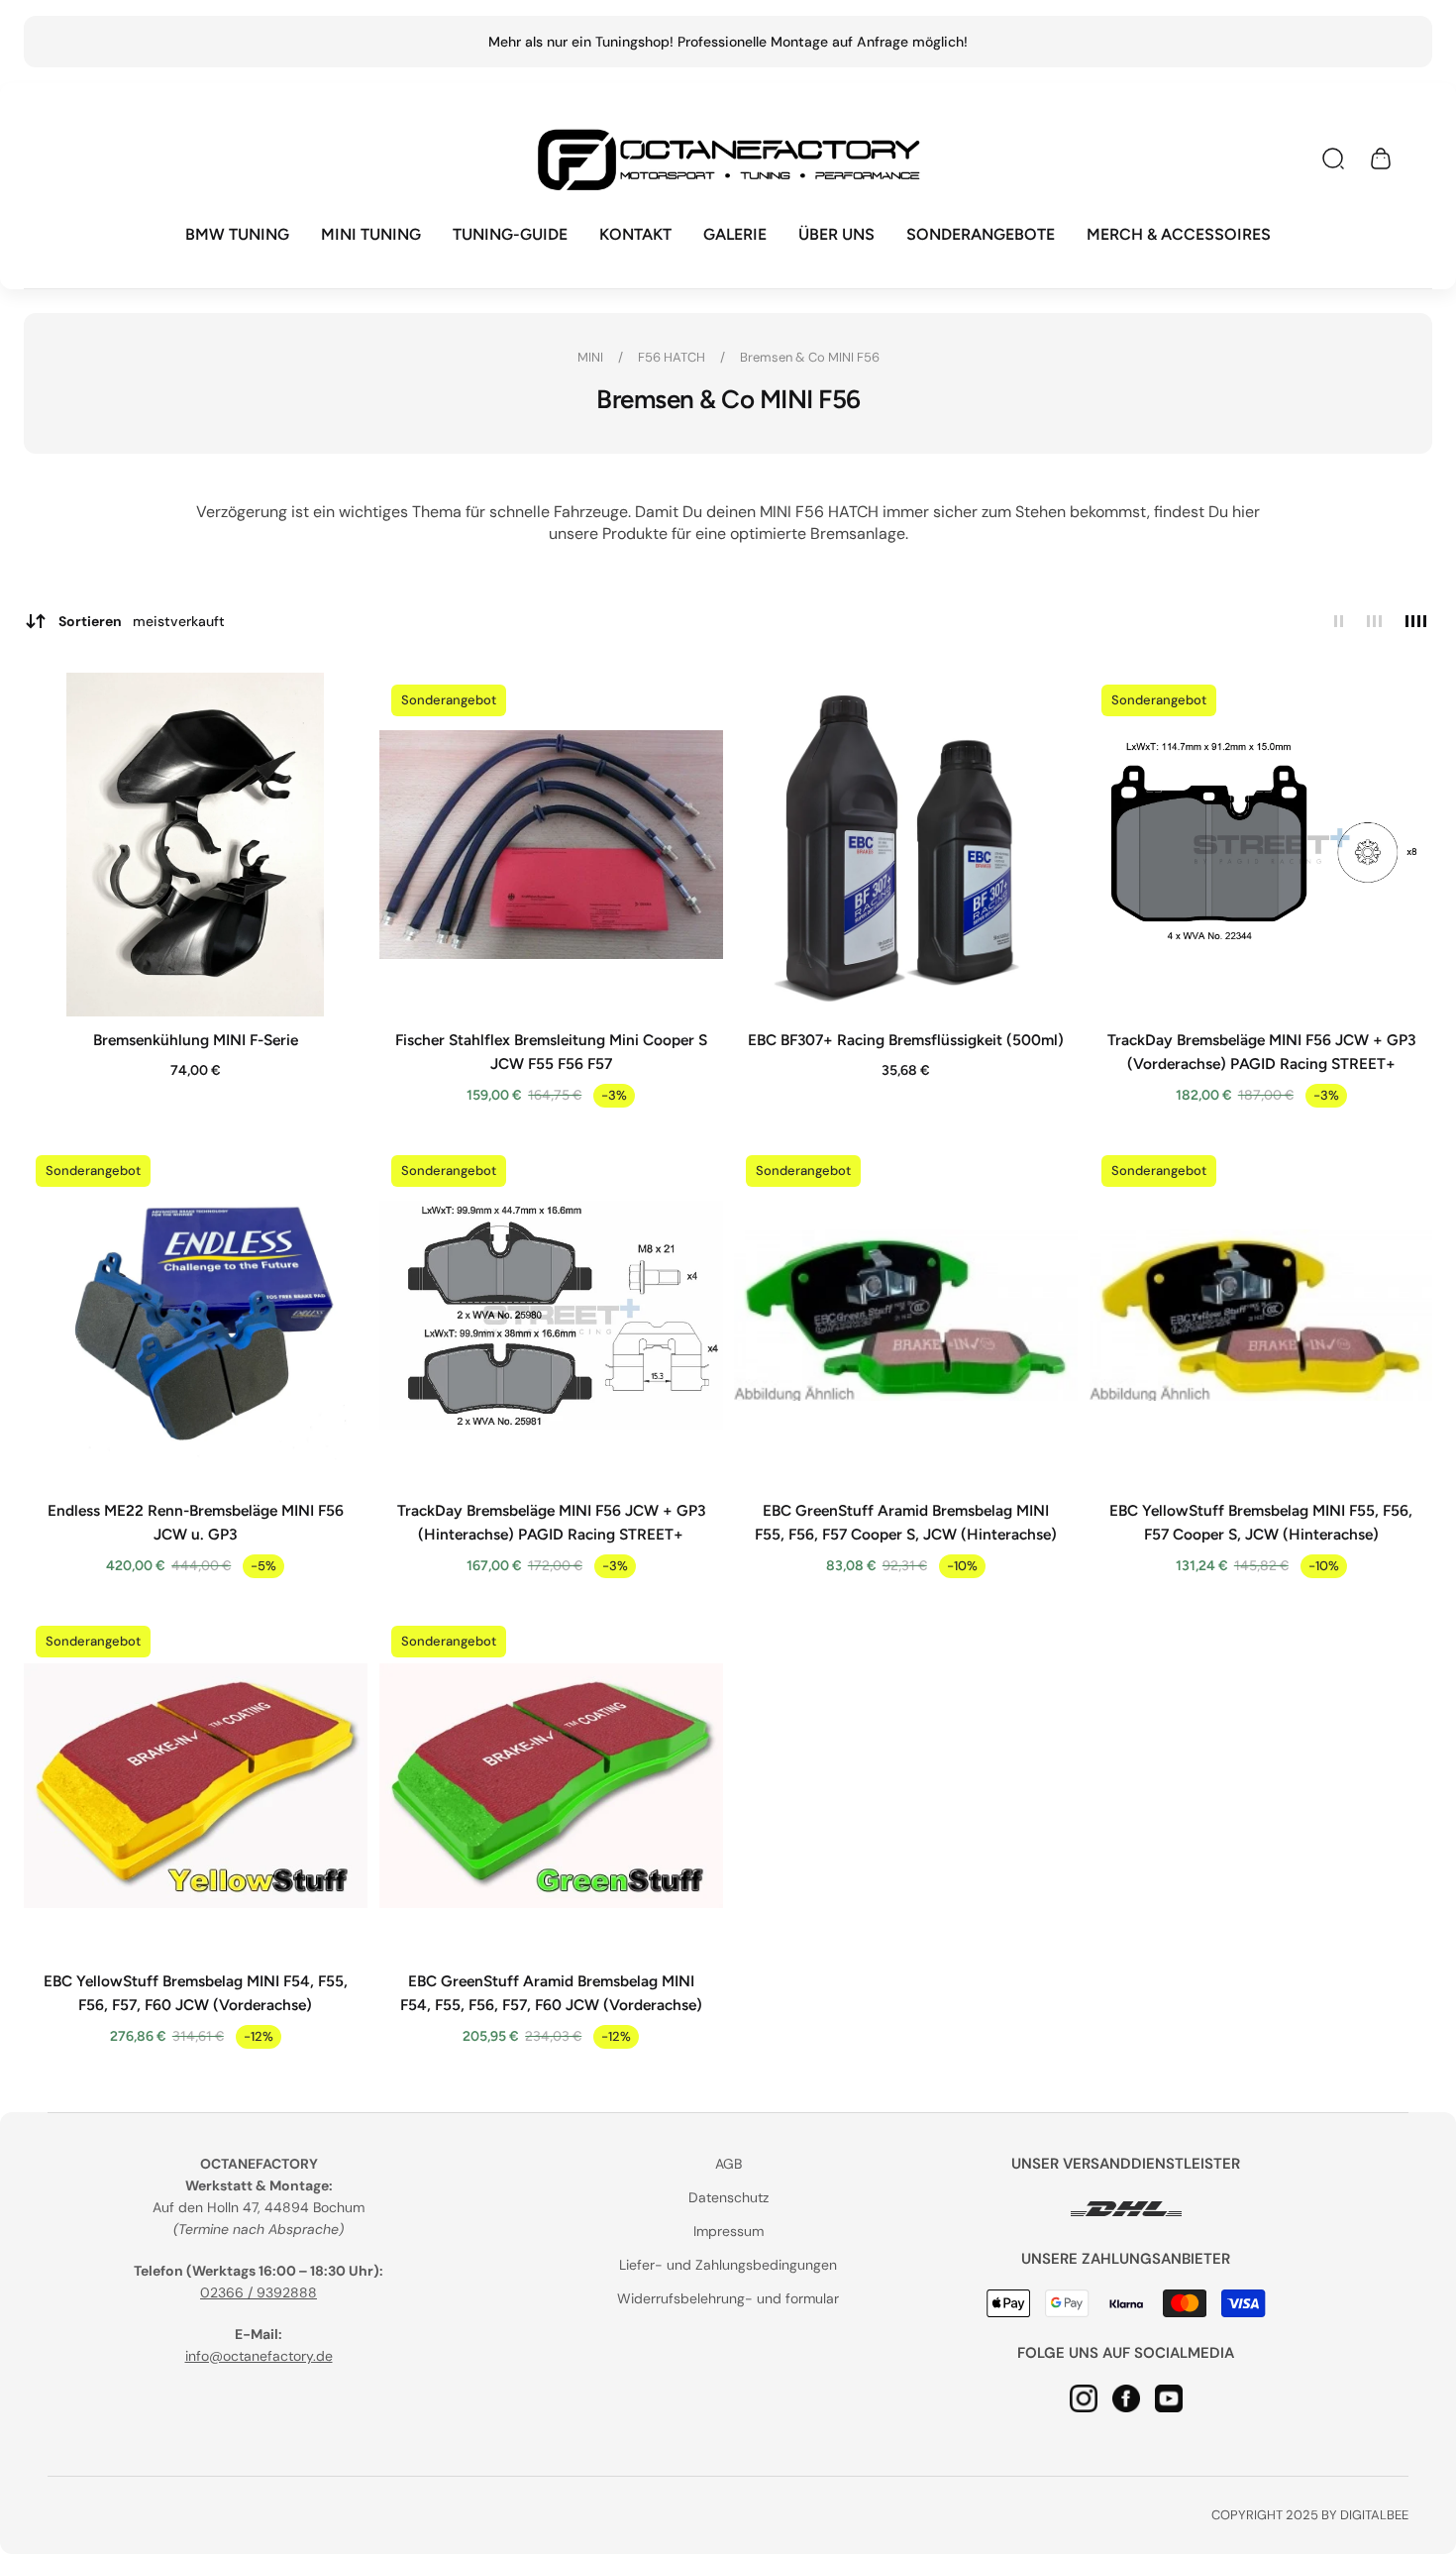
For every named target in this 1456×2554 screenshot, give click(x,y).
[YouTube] (1169, 2397)
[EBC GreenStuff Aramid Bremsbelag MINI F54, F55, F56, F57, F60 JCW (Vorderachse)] (551, 1786)
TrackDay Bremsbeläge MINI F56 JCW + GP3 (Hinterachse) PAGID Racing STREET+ (550, 1521)
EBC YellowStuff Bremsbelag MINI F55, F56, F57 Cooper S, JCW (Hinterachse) (1261, 1521)
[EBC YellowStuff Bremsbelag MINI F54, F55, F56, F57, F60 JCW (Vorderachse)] (196, 1786)
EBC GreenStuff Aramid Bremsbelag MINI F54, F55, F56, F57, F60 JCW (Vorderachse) (550, 1992)
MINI (592, 357)
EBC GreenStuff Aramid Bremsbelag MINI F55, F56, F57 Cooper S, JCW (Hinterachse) (906, 1521)
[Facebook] (1126, 2397)
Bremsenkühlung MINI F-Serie (196, 1039)
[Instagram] (1084, 2397)
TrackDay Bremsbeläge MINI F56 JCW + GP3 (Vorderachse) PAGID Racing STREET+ (1260, 1051)
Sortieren (142, 621)
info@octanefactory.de (259, 2356)
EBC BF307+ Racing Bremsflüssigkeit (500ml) (906, 1039)
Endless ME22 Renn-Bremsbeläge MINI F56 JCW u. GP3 (196, 1521)
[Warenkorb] (1381, 159)
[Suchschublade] (1333, 159)
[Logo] (728, 159)
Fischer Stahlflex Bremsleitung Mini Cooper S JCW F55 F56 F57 (550, 1051)
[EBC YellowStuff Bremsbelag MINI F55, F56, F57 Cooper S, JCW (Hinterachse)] (1261, 1315)
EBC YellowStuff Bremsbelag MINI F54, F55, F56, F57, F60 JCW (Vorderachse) (196, 1992)
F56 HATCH (673, 357)
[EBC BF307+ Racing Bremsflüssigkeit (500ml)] (906, 845)
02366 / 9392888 (259, 2292)
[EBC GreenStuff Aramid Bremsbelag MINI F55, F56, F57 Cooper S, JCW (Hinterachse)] (906, 1315)
